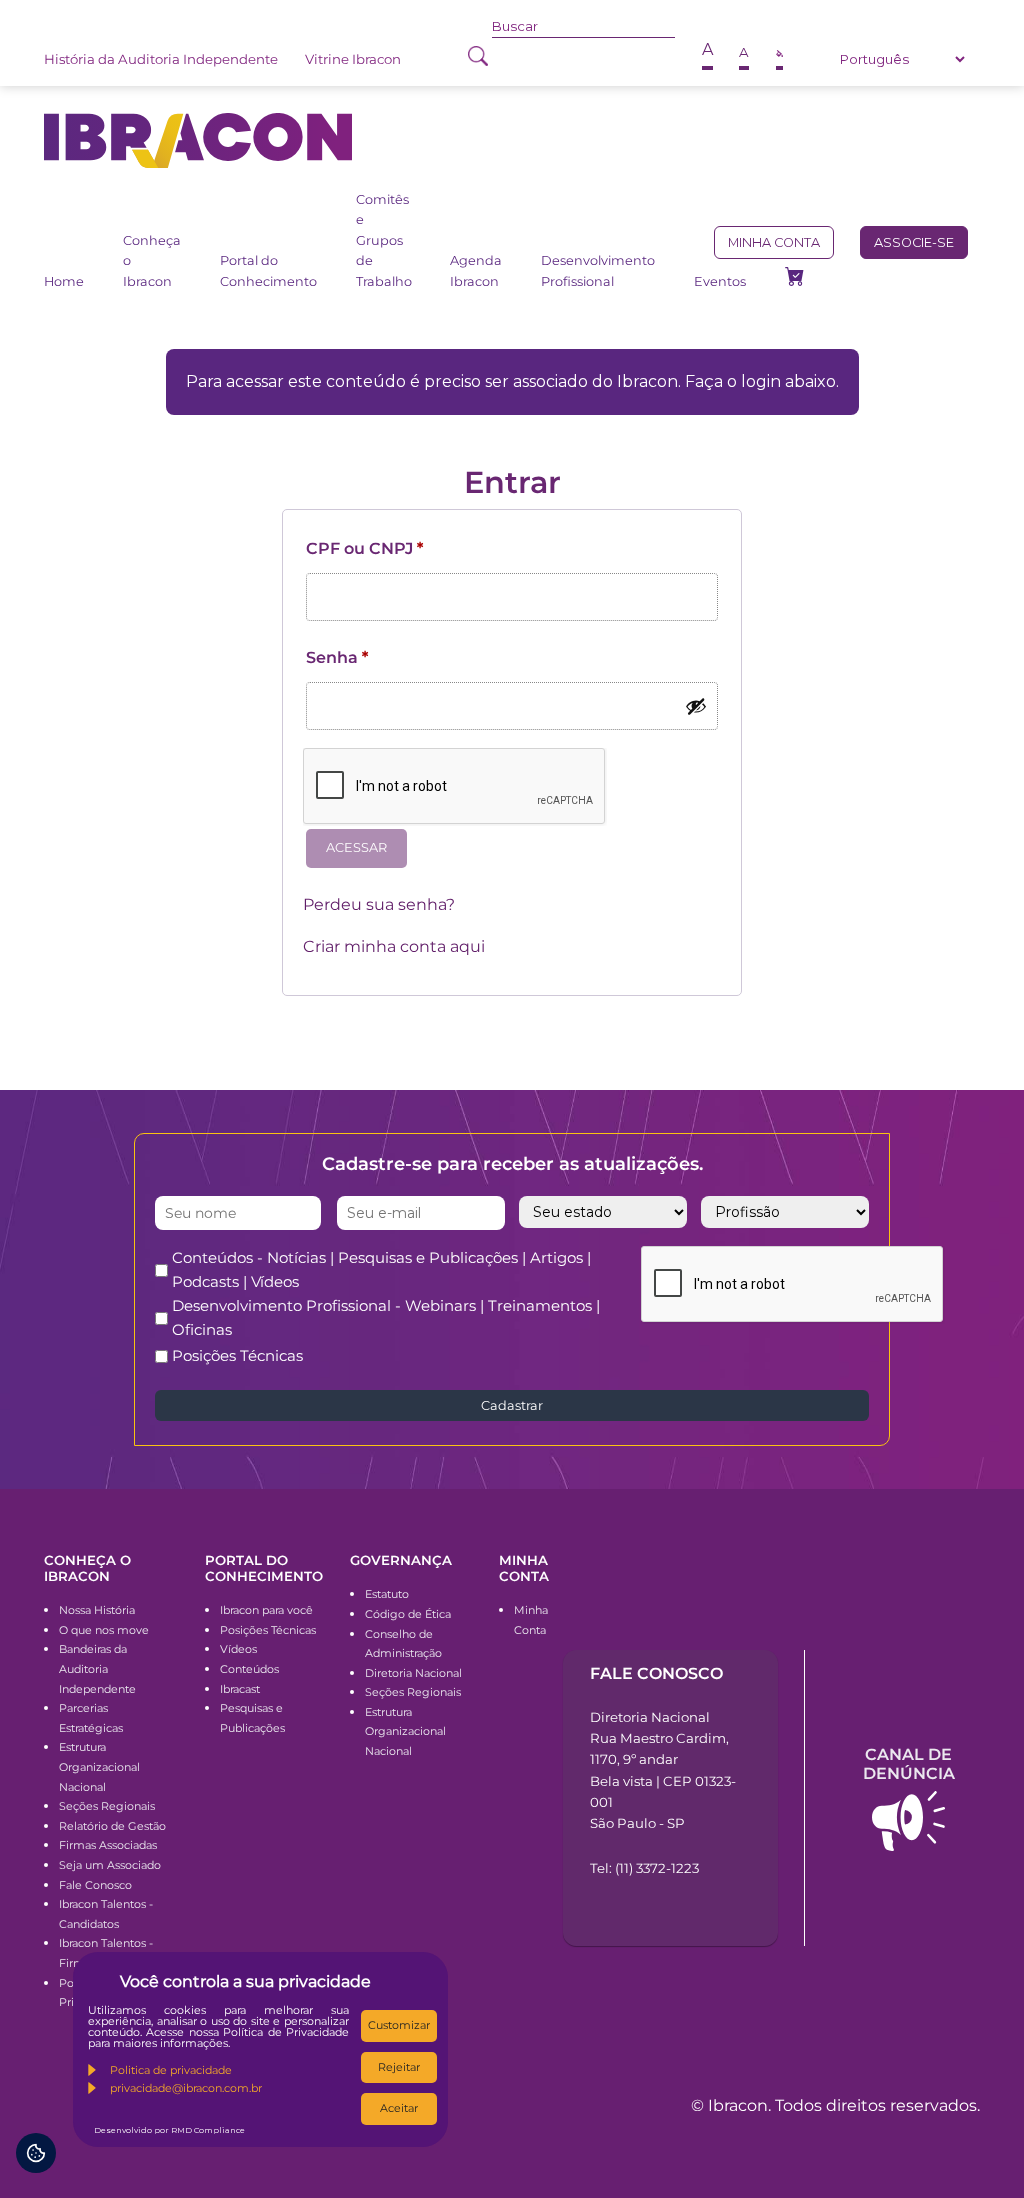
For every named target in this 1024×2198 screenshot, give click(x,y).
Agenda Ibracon (476, 270)
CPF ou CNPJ (364, 548)
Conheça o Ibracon (152, 261)
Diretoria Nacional (413, 1673)
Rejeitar (399, 2067)
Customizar (399, 2025)
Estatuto (387, 1594)
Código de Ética (408, 1614)
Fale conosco (656, 1673)
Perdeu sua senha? (379, 904)
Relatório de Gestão (112, 1826)
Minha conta (774, 242)
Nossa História (97, 1610)
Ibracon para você (266, 1610)
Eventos (720, 281)
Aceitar (399, 2108)
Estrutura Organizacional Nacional (99, 1766)
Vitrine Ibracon (353, 59)
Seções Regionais (107, 1806)
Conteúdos (249, 1669)
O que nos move (104, 1630)
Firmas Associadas (108, 1845)
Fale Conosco (95, 1885)
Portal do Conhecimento (268, 270)
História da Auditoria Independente (161, 59)
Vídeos (238, 1649)
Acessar (356, 847)
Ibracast (240, 1689)
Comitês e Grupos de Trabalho (384, 240)
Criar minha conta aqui (394, 946)
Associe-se (914, 242)
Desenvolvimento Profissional (598, 270)
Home (64, 281)
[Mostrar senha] (696, 706)
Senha (337, 657)
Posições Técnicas (237, 1355)
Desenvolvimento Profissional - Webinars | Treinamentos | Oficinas (386, 1317)
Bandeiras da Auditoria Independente (97, 1668)
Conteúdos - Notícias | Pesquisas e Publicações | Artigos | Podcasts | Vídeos (381, 1269)
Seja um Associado (110, 1865)
